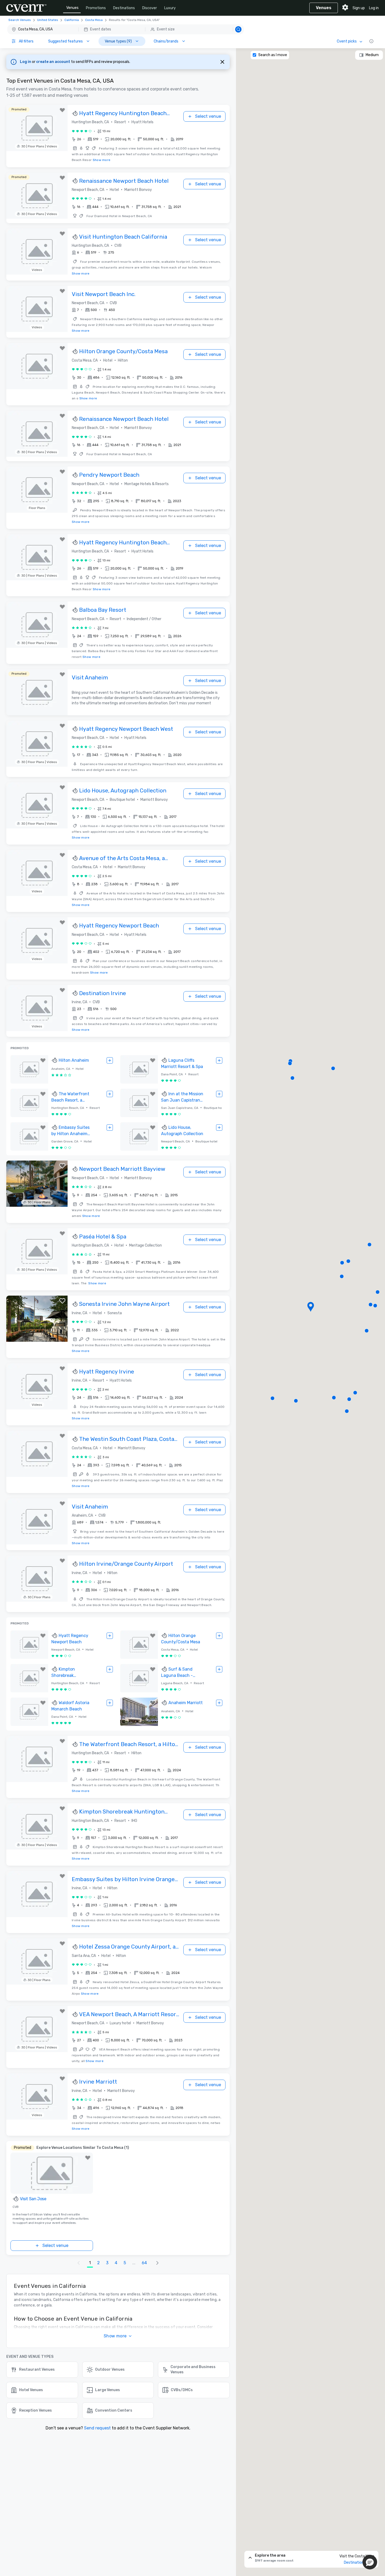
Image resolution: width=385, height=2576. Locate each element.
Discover (150, 8)
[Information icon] (371, 41)
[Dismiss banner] (222, 62)
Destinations (124, 8)
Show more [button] (115, 2336)
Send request (97, 2428)
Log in (374, 8)
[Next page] (157, 2263)
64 (144, 2263)
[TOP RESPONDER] (75, 114)
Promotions (96, 8)
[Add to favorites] (62, 110)
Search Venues (20, 20)
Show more (102, 160)
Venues (72, 8)
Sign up (359, 8)
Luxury (170, 8)
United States (48, 20)
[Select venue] (110, 1060)
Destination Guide (359, 2562)
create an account (54, 62)
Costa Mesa (94, 20)
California (72, 20)
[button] (126, 29)
